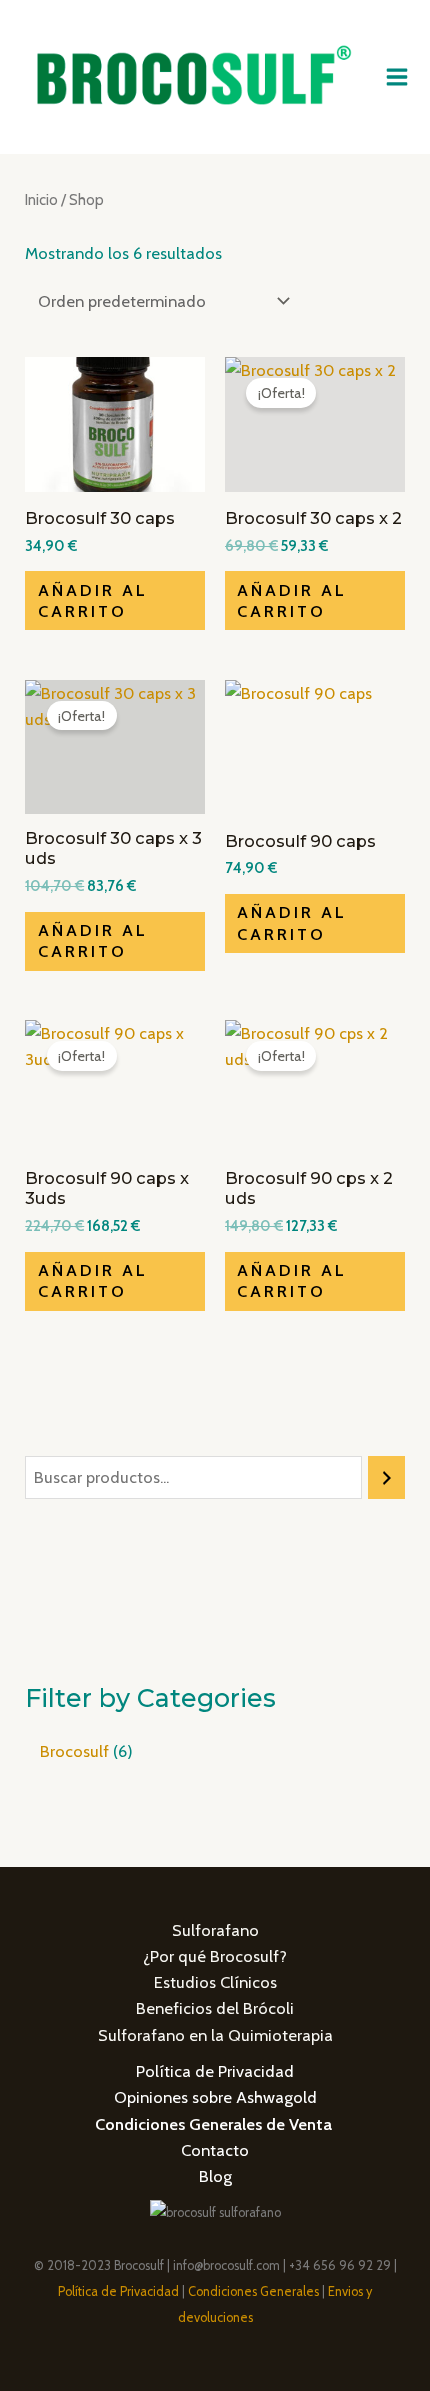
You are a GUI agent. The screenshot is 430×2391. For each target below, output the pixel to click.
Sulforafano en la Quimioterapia (215, 2035)
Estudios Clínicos (215, 1982)
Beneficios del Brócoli (215, 2008)
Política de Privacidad (215, 2071)
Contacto (215, 2150)
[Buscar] (386, 1478)
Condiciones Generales (253, 2291)
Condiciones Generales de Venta (213, 2124)
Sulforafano (215, 1930)
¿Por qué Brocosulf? (215, 1956)
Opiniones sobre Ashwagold (215, 2097)
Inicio (41, 199)
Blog (215, 2176)
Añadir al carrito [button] (93, 600)
